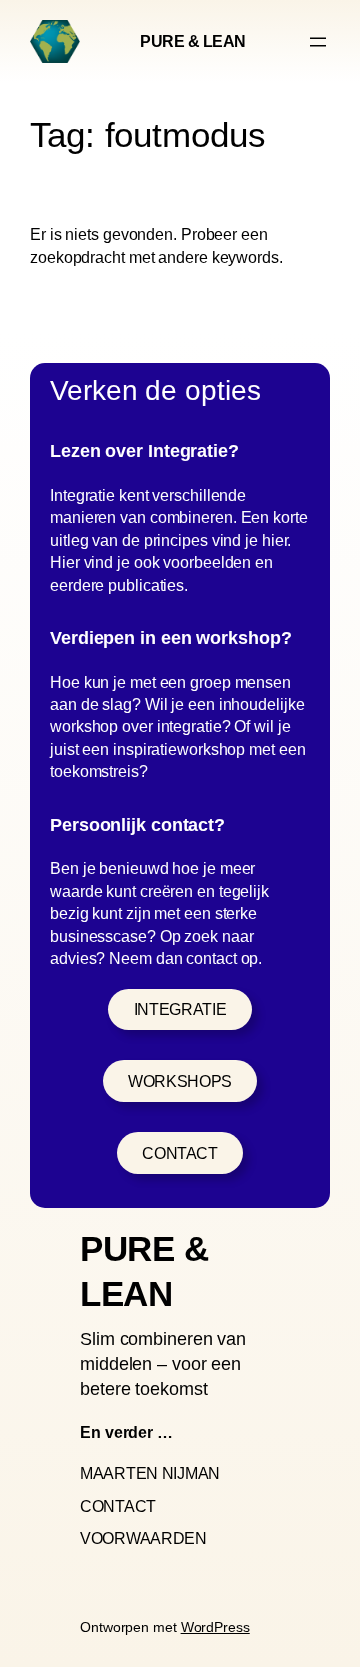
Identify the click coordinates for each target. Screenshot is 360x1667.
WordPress (215, 1627)
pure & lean (193, 41)
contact (179, 1153)
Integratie (180, 1009)
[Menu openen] (318, 42)
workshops (180, 1081)
